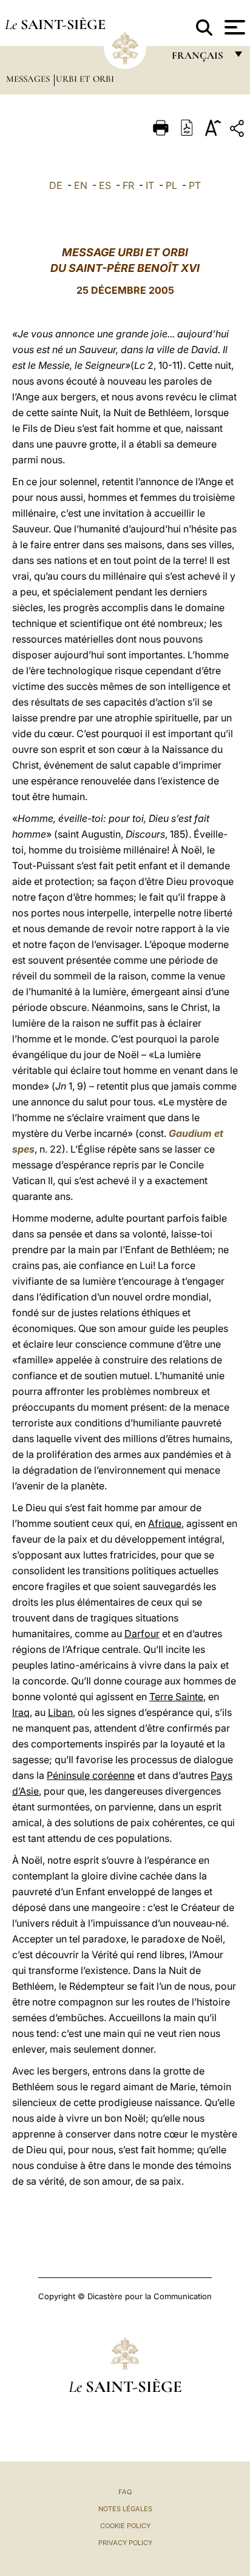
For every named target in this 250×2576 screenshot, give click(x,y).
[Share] (238, 131)
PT (195, 185)
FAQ (125, 2492)
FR (128, 185)
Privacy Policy (125, 2543)
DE (56, 185)
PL (171, 185)
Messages (29, 79)
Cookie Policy (125, 2526)
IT (150, 185)
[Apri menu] (233, 27)
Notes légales (125, 2509)
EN (81, 185)
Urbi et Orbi (85, 79)
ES (105, 185)
